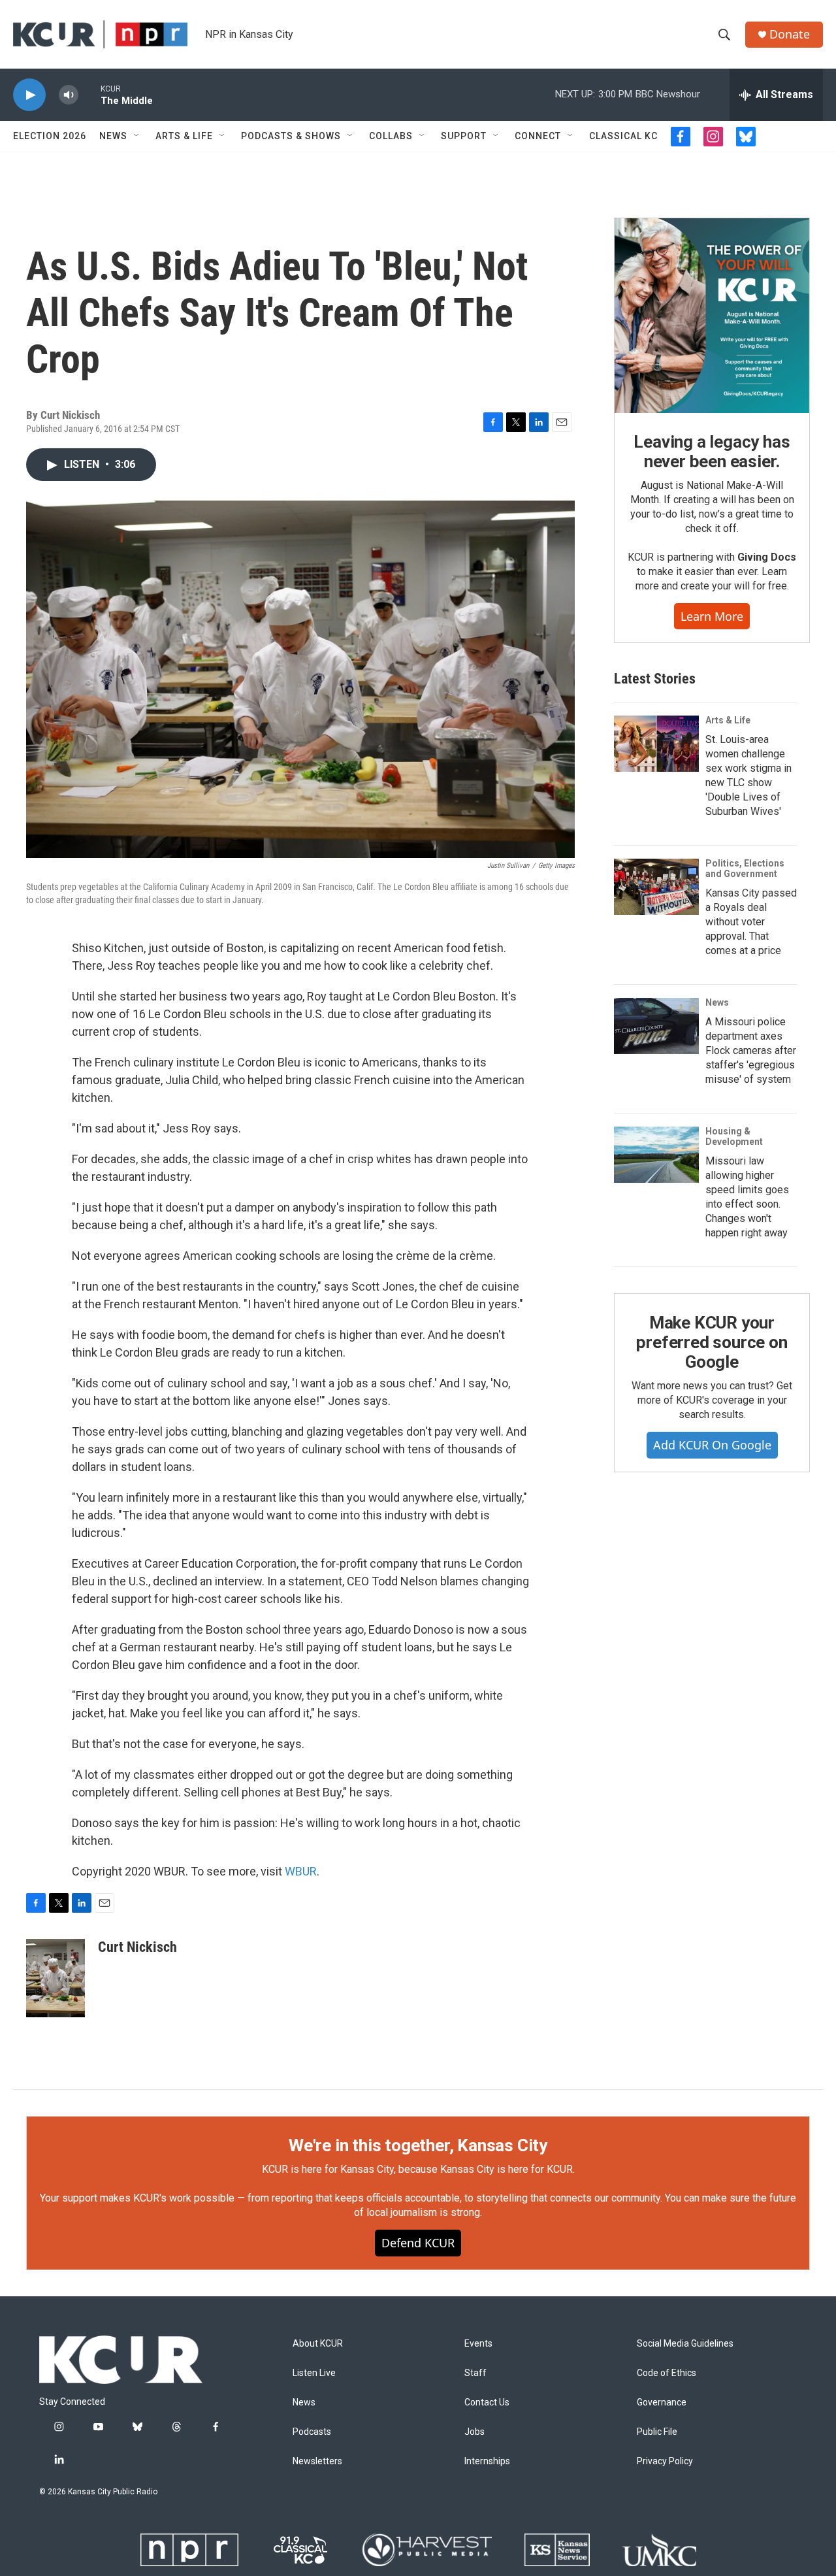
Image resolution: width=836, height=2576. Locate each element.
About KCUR (318, 2344)
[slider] (89, 94)
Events (478, 2344)
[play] (29, 95)
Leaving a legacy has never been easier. (712, 452)
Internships (487, 2461)
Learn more (712, 616)
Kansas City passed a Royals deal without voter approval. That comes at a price (751, 922)
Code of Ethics (667, 2373)
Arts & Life (184, 136)
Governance (662, 2403)
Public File (657, 2432)
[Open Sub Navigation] (137, 136)
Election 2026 (50, 136)
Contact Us (487, 2403)
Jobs (474, 2432)
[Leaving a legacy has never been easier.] (712, 316)
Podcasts (312, 2432)
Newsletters (317, 2461)
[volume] (69, 95)
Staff (475, 2373)
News (113, 136)
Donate (790, 34)
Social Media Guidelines (685, 2344)
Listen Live (314, 2373)
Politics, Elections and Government (745, 868)
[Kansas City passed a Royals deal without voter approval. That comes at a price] (656, 887)
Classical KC (623, 136)
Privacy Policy (665, 2461)
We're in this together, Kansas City (418, 2145)
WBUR (301, 1871)
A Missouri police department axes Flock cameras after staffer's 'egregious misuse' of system (751, 1050)
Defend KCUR (418, 2243)
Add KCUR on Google (712, 1445)
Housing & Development (734, 1136)
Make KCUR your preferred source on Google (712, 1342)
